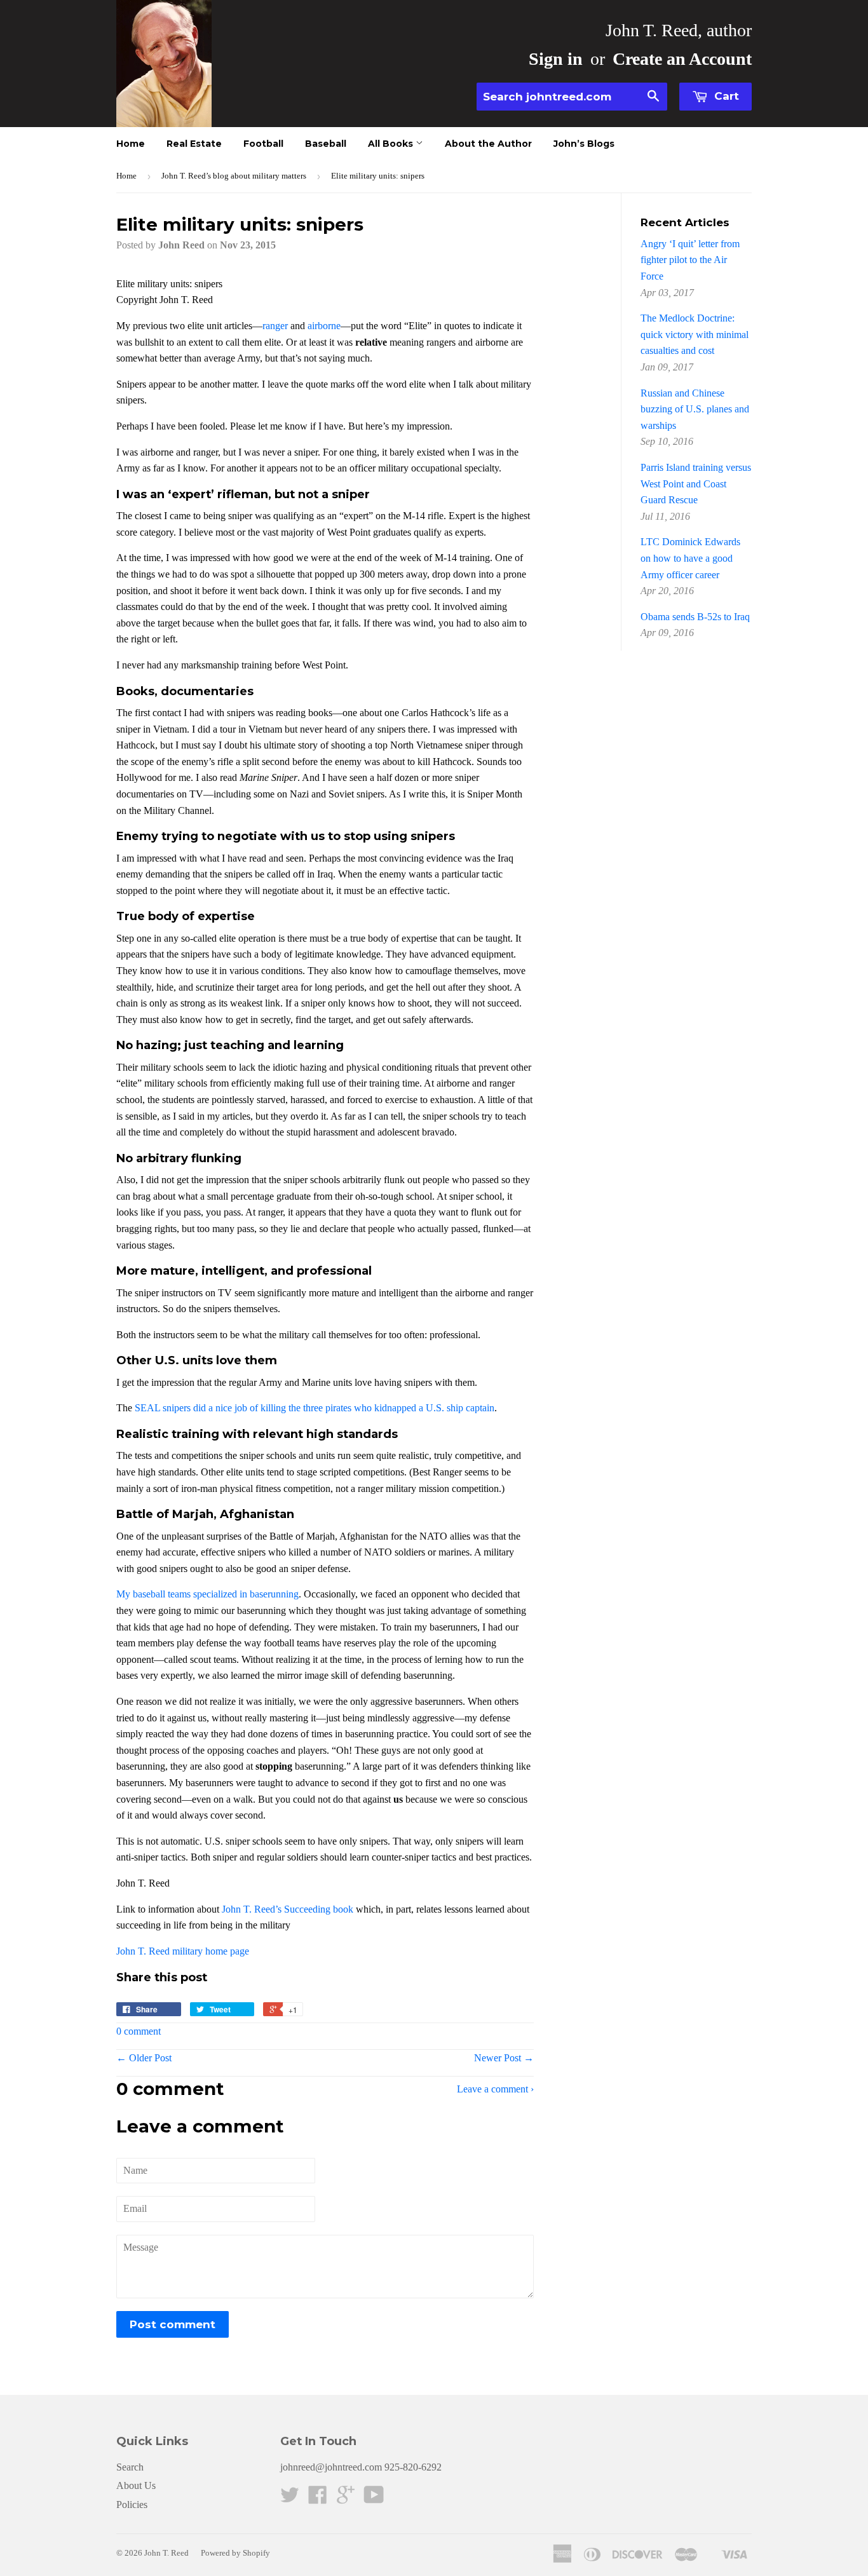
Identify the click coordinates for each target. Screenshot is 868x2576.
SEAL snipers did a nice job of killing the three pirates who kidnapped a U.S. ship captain (315, 1408)
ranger (275, 326)
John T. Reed (166, 2553)
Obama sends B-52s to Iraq (695, 617)
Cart (725, 96)
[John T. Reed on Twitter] (290, 2499)
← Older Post (144, 2058)
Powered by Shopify (235, 2553)
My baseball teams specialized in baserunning (207, 1594)
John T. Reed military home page (183, 1951)
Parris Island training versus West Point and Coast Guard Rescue (696, 484)
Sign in (556, 59)
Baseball (326, 144)
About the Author (488, 144)
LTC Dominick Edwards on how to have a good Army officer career (690, 558)
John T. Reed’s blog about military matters (234, 176)
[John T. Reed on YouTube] (374, 2499)
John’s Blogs (584, 144)
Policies (132, 2505)
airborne (324, 326)
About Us (136, 2485)
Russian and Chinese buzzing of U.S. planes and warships (695, 409)
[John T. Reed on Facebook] (318, 2499)
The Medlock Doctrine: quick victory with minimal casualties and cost (695, 334)
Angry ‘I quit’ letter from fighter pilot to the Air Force (690, 260)
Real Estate (194, 144)
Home (131, 144)
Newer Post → (504, 2058)
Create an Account (682, 59)
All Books (392, 144)
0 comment (139, 2031)
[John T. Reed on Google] (346, 2499)
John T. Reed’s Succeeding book (288, 1909)
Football (263, 144)
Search (130, 2467)
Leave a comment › (495, 2089)
